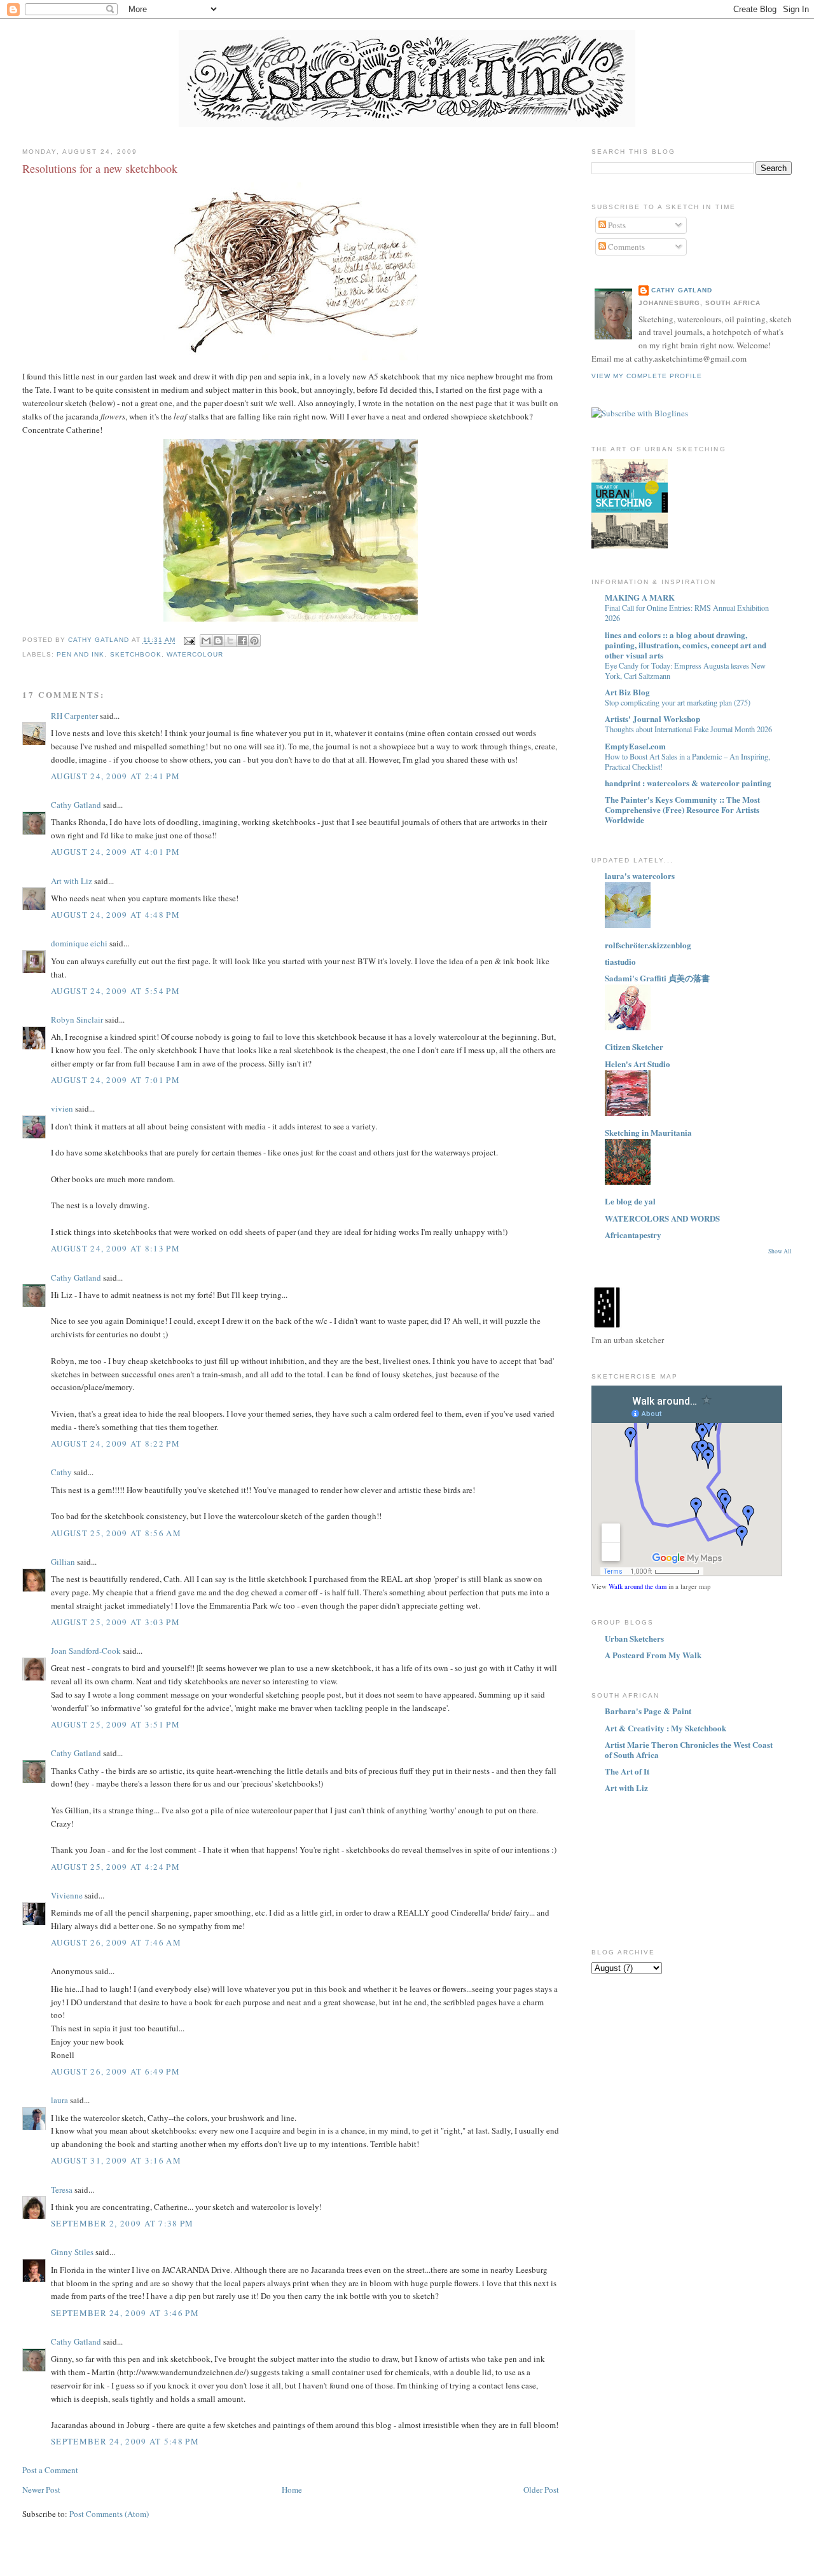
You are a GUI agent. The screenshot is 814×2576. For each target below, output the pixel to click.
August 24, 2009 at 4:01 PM (115, 852)
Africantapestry (633, 1235)
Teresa (62, 2190)
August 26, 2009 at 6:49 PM (115, 2071)
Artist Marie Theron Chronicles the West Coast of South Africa (689, 1749)
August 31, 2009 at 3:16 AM (116, 2160)
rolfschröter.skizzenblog (648, 945)
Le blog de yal (630, 1201)
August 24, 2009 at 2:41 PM (115, 776)
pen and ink (80, 654)
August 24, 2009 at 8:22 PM (115, 1443)
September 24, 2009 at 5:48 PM (125, 2441)
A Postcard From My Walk (653, 1655)
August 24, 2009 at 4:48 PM (115, 915)
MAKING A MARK (640, 597)
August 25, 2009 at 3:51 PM (115, 1724)
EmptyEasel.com (635, 746)
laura (59, 2100)
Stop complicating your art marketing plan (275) (678, 702)
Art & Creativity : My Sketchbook (666, 1728)
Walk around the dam (638, 1586)
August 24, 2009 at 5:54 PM (115, 991)
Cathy (61, 1472)
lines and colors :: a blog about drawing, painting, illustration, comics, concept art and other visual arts (686, 645)
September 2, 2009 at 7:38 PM (122, 2223)
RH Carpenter (74, 716)
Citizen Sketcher (634, 1046)
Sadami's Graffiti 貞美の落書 (657, 978)
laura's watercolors (640, 876)
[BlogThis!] (218, 641)
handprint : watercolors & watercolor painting (688, 783)
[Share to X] (230, 641)
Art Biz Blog (627, 692)
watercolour (195, 654)
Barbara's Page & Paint (648, 1711)
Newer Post (41, 2490)
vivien (62, 1108)
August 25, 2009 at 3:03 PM (115, 1622)
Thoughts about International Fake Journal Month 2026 (688, 729)
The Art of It (627, 1771)
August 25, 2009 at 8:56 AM (116, 1533)
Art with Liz (72, 881)
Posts (616, 225)
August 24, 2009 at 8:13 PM (115, 1248)
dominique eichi (79, 943)
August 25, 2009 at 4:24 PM (115, 1867)
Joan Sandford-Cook (86, 1651)
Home (292, 2490)
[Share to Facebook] (242, 641)
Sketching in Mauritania (648, 1132)
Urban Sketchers (634, 1638)
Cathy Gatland (76, 805)
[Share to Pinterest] (254, 641)
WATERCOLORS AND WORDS (662, 1218)
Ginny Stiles (72, 2252)
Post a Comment (50, 2470)
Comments (625, 247)
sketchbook (136, 654)
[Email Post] (189, 640)
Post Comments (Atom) (109, 2514)
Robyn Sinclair (77, 1019)
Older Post (541, 2490)
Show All (780, 1251)
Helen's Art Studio (638, 1064)
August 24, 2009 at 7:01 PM (115, 1080)
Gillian (63, 1562)
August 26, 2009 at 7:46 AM (116, 1942)
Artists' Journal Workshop (652, 719)
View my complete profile (647, 376)
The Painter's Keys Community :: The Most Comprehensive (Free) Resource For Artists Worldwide (682, 809)
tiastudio (620, 961)
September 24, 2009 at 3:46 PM (125, 2313)
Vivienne (67, 1895)
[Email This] (206, 641)
